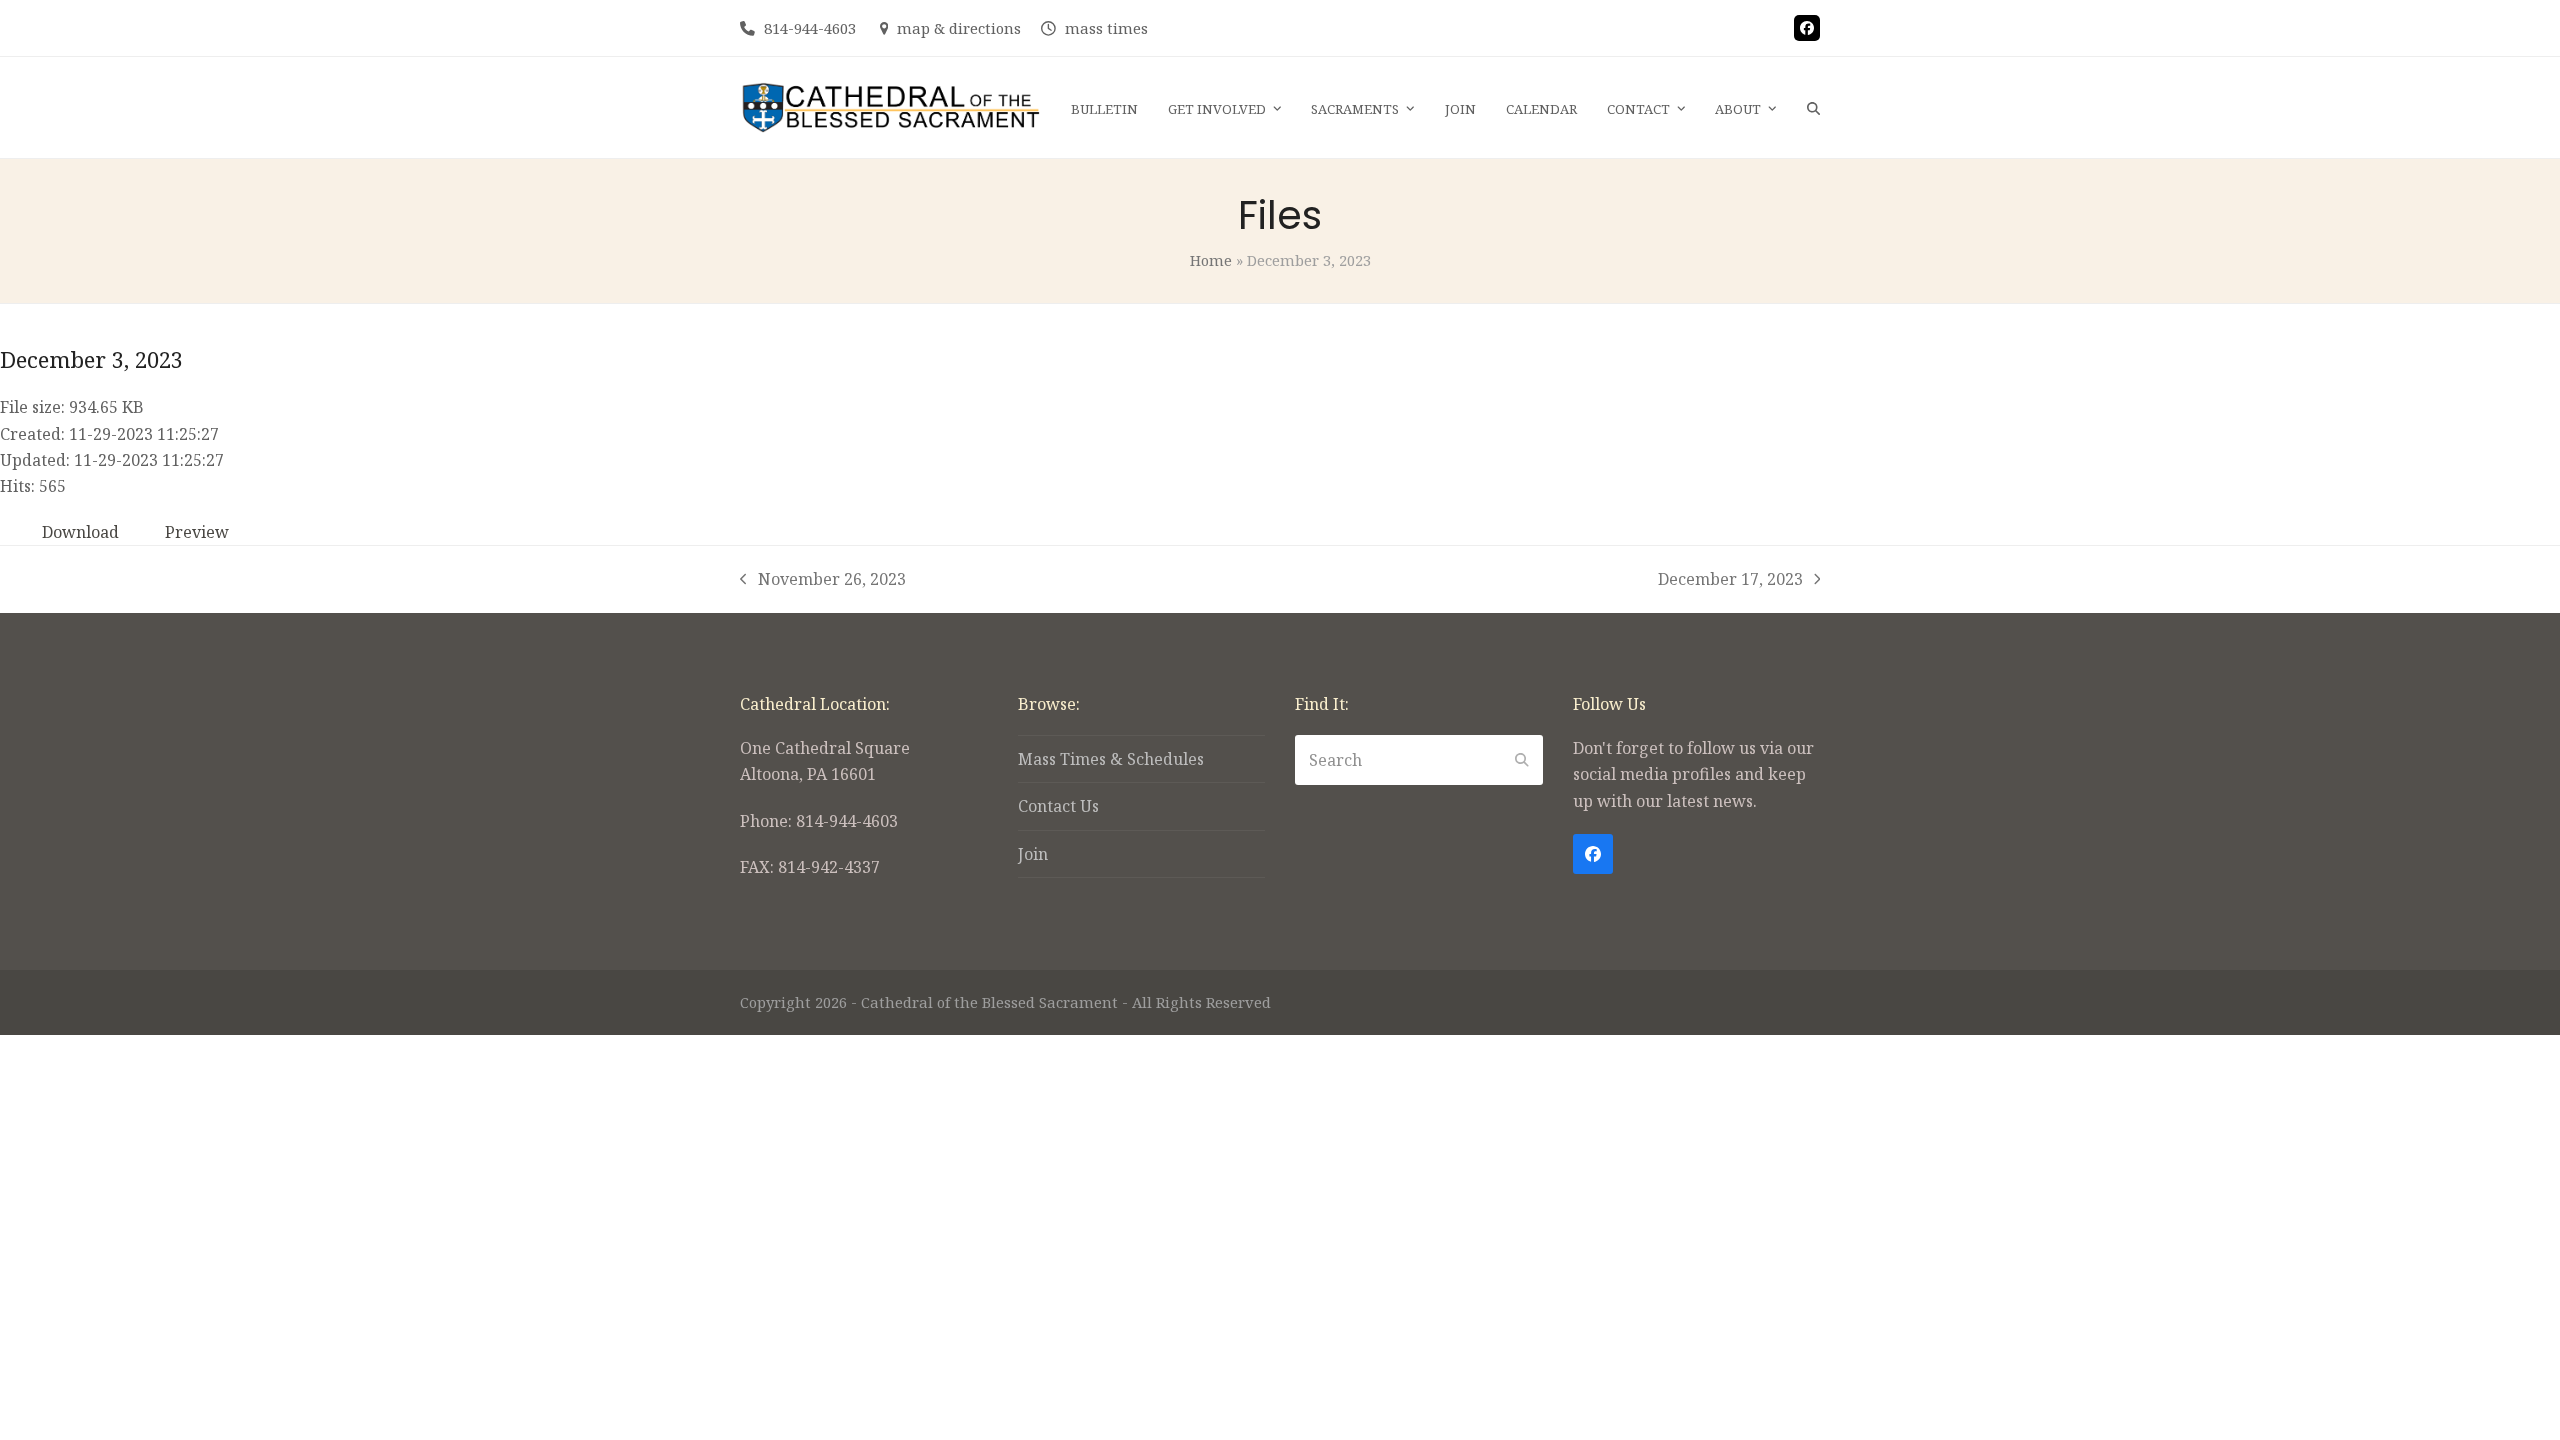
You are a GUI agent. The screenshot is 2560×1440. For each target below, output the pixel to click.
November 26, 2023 (823, 580)
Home (1211, 260)
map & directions (959, 28)
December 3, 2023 (91, 359)
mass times (1106, 28)
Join (1033, 854)
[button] (1813, 108)
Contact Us (1058, 806)
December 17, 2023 (1730, 580)
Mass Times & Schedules (1111, 759)
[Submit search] (1522, 760)
